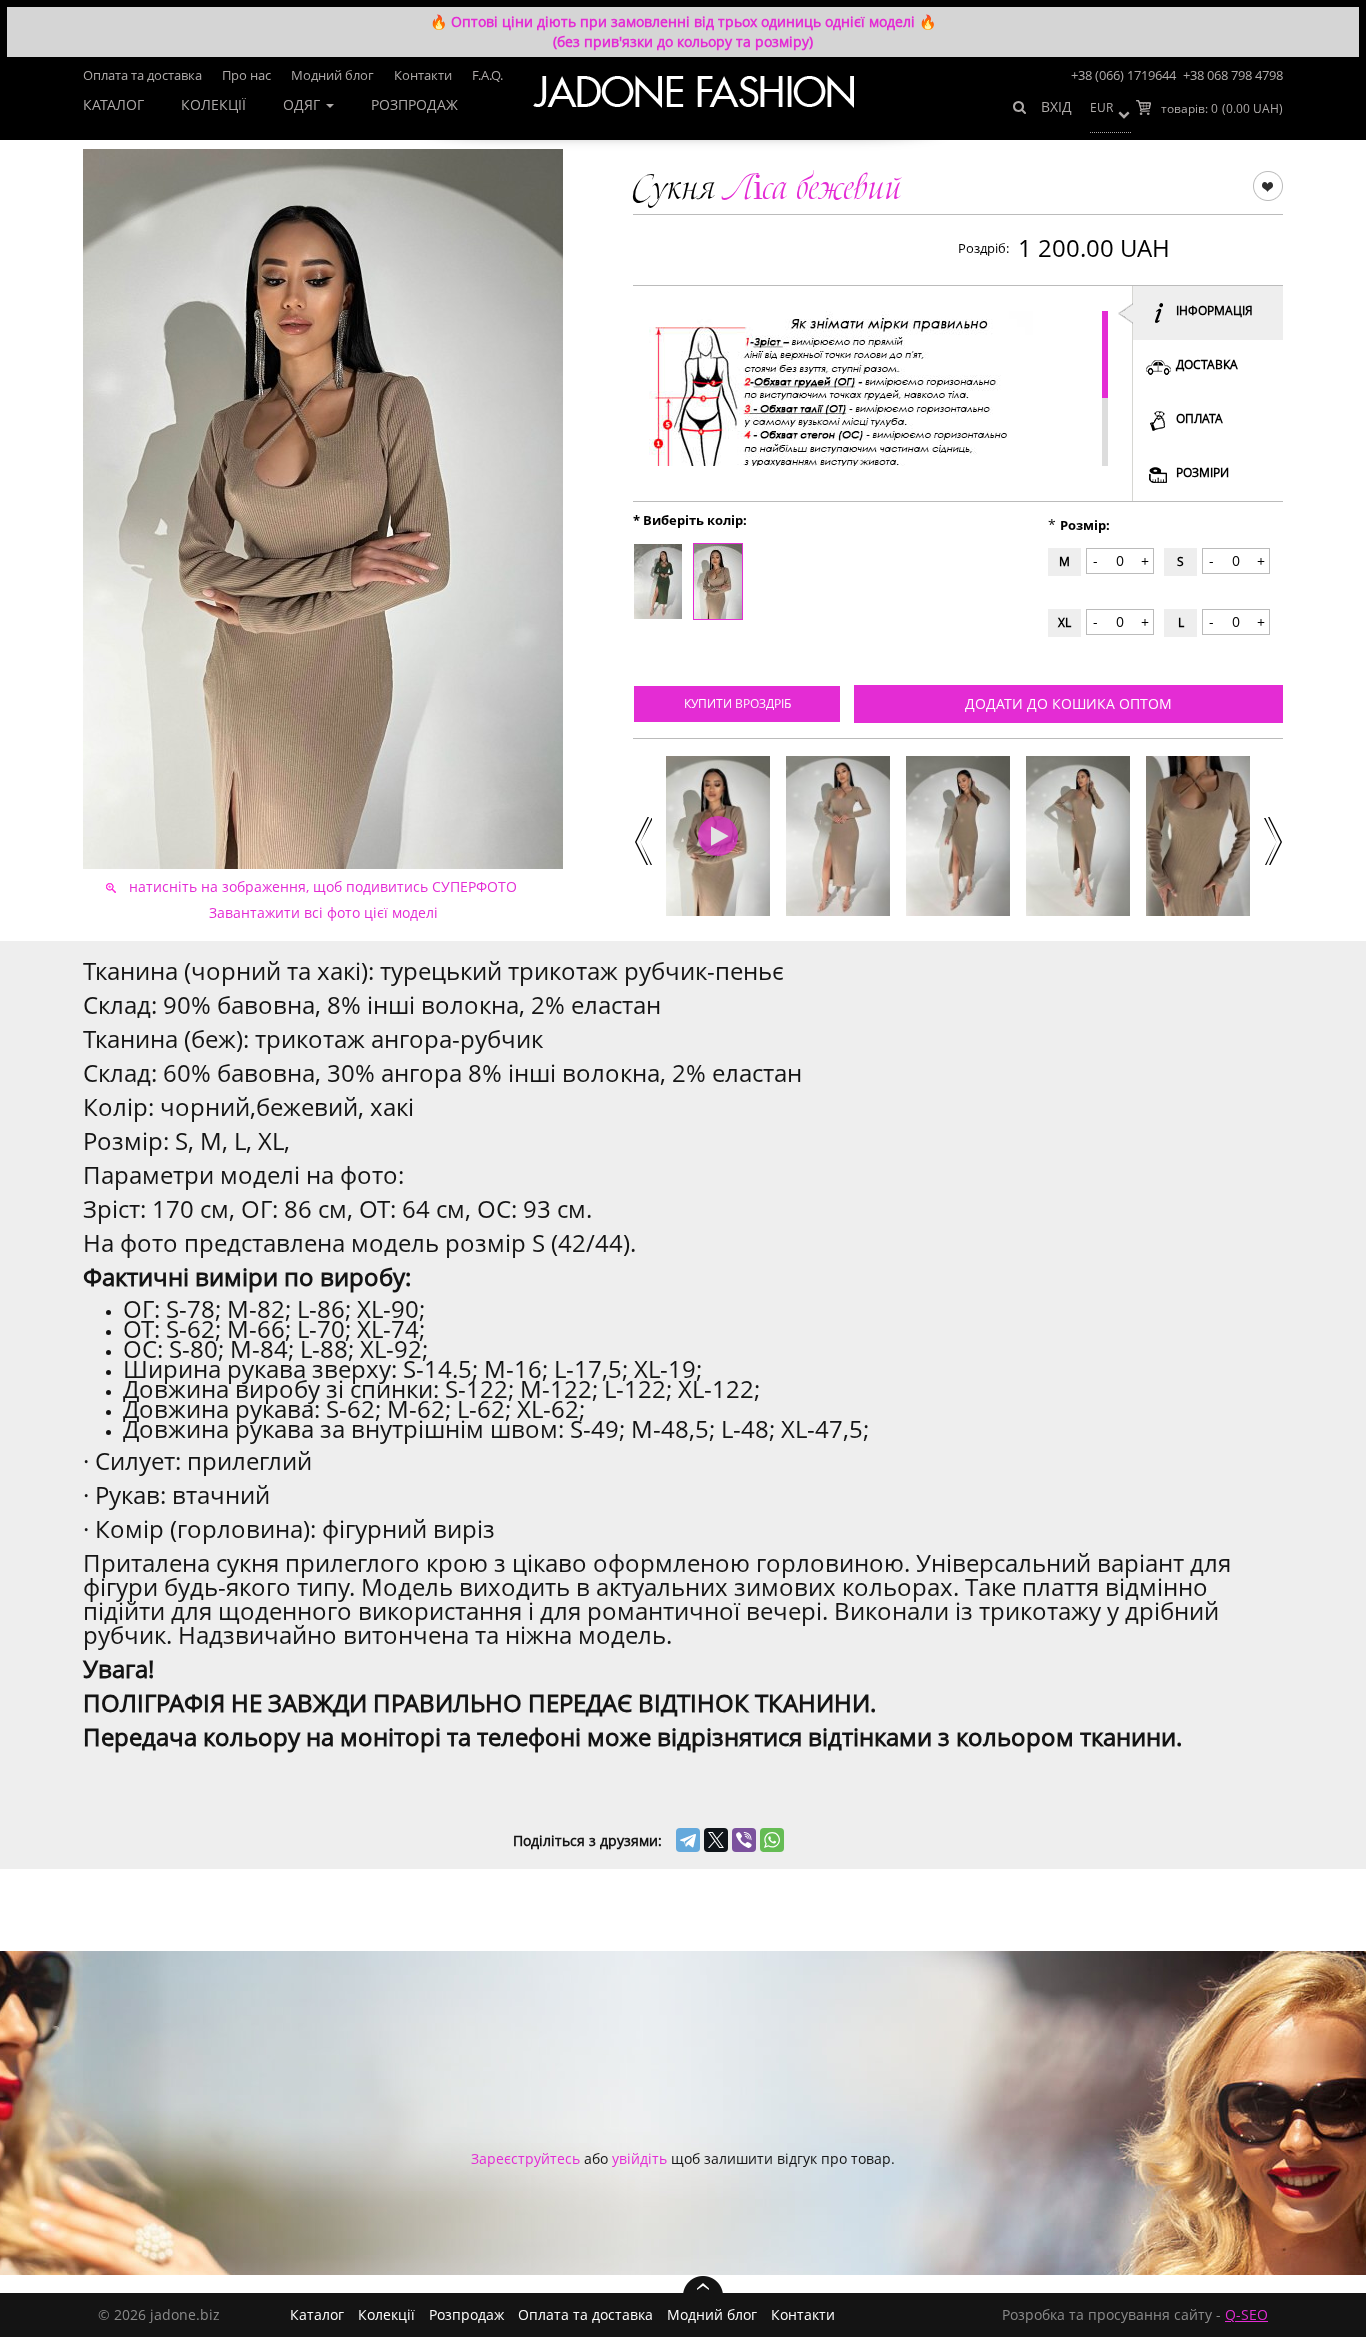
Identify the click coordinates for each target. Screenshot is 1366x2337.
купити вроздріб (737, 703)
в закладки (1267, 185)
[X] (716, 1840)
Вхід (1056, 106)
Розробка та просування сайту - (1135, 2315)
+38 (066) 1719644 (1123, 75)
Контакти (423, 75)
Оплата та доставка (142, 75)
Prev (641, 839)
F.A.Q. (487, 75)
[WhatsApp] (772, 1840)
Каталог (113, 104)
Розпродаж (414, 104)
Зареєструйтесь (525, 2158)
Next (1272, 839)
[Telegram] (688, 1840)
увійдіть (639, 2158)
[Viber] (744, 1840)
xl (1064, 622)
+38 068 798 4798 (1233, 75)
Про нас (246, 75)
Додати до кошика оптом (1068, 703)
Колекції (213, 104)
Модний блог (332, 75)
